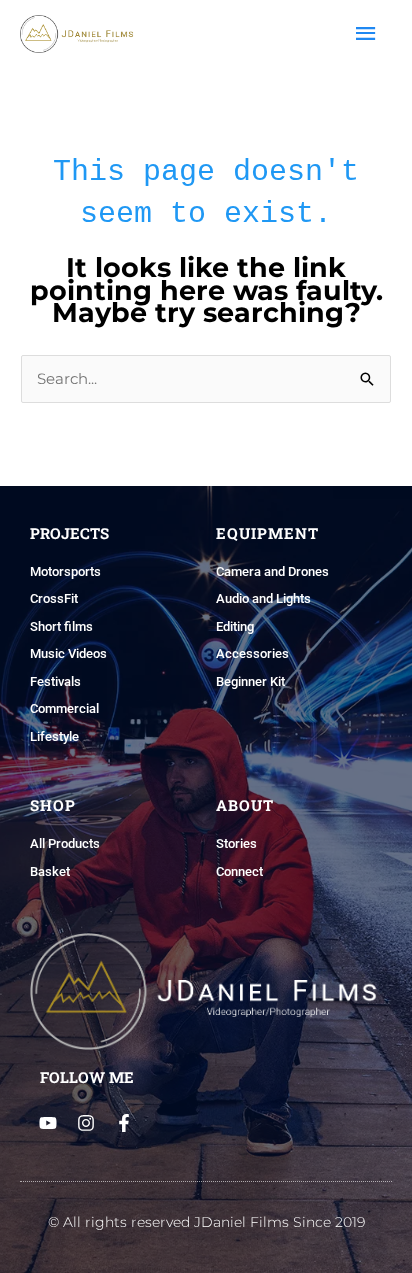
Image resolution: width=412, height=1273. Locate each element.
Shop (53, 805)
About (245, 805)
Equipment (267, 533)
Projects (69, 533)
